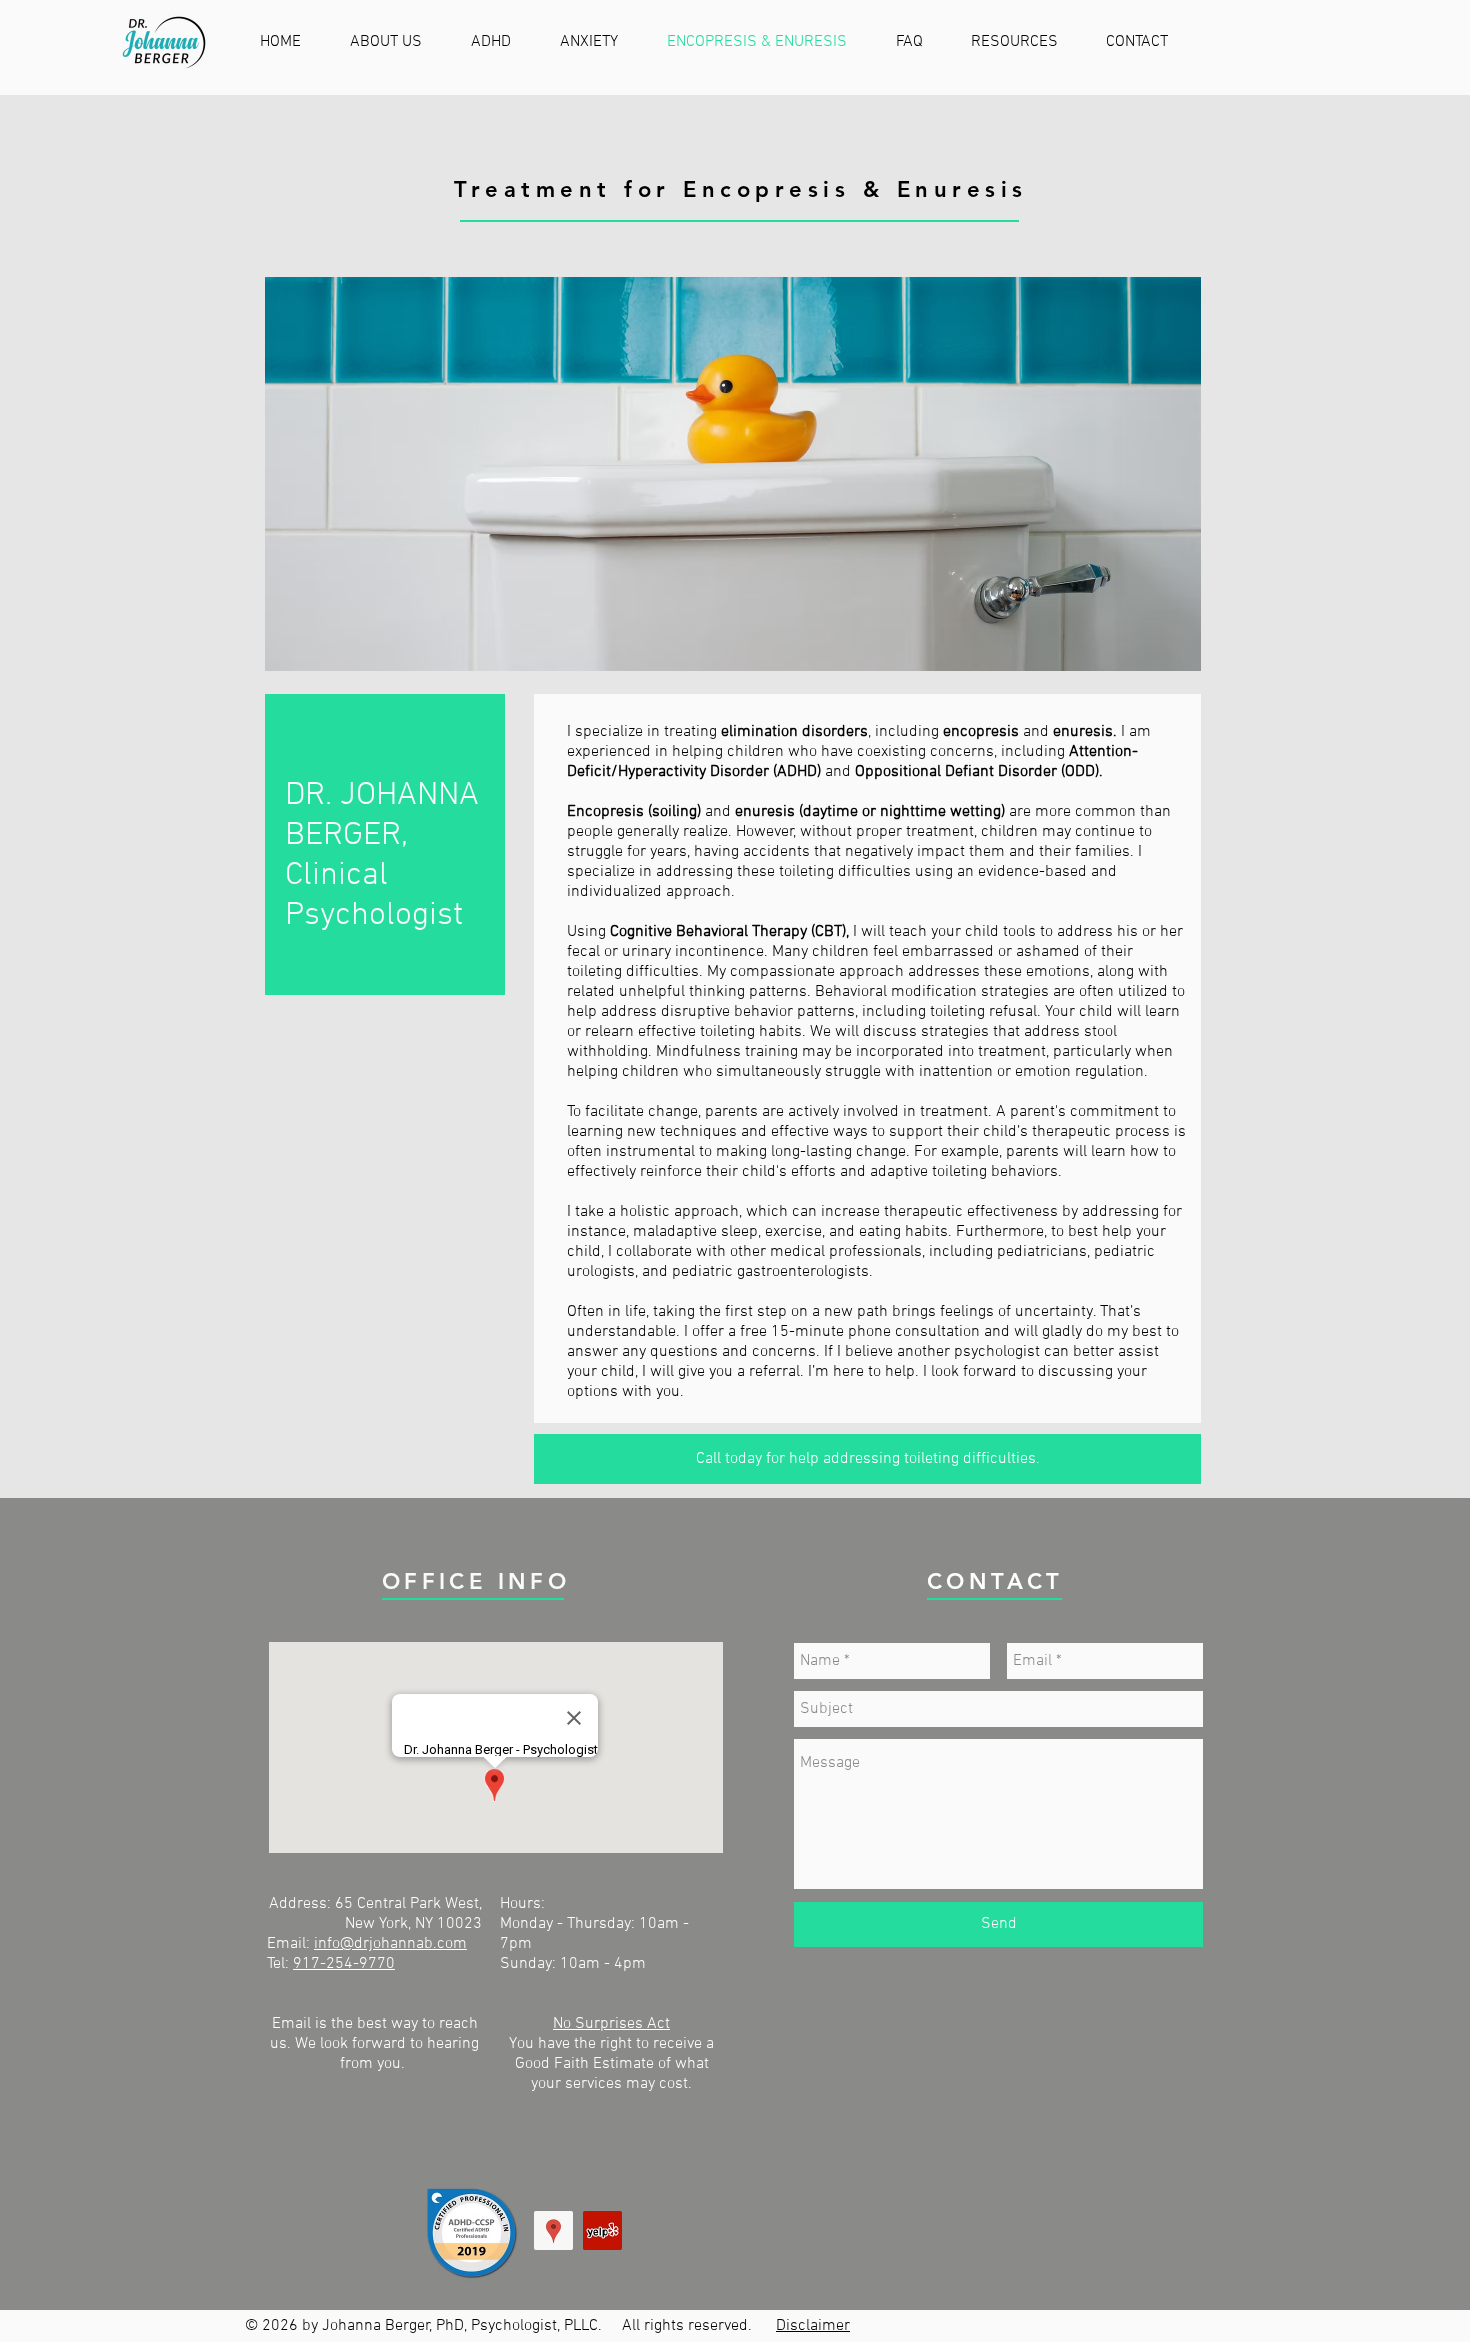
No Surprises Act (611, 2024)
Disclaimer (813, 2326)
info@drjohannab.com (390, 1944)
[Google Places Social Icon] (553, 2230)
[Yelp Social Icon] (602, 2230)
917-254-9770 (344, 1964)
